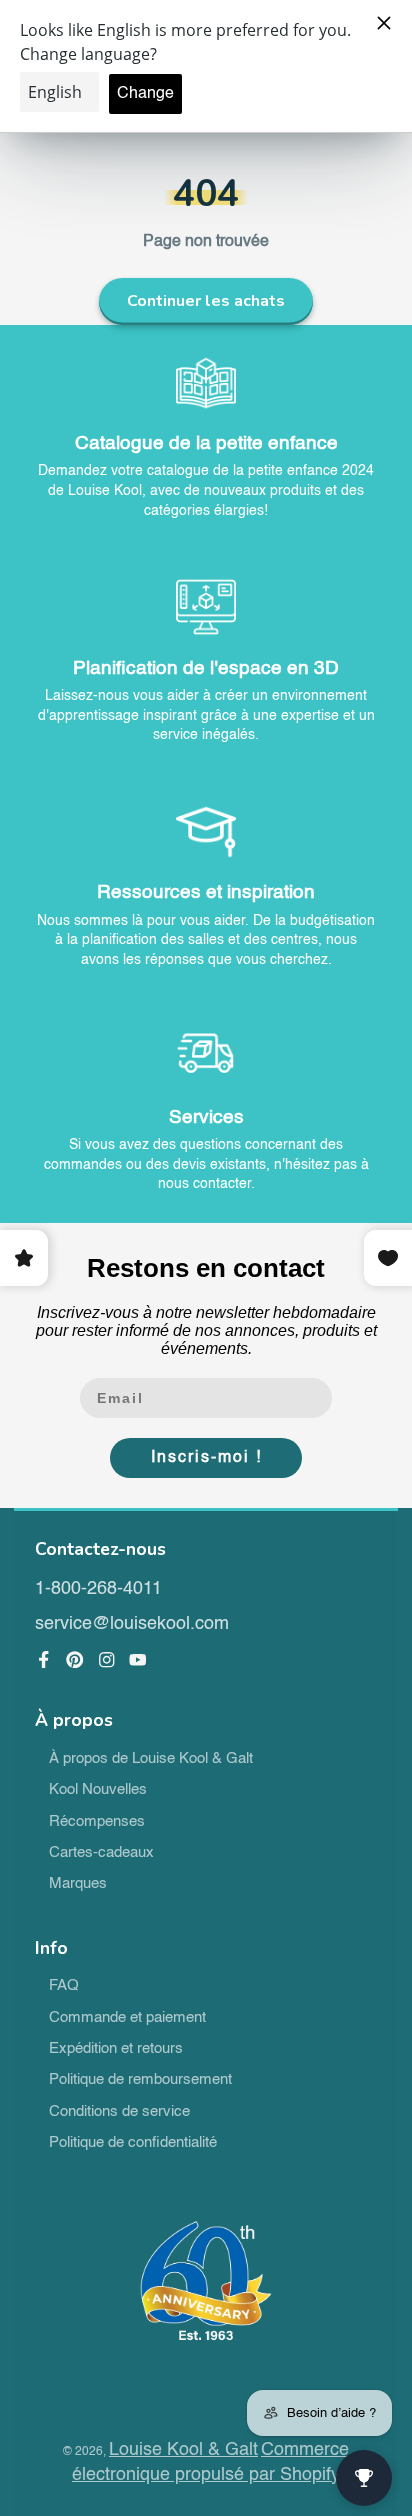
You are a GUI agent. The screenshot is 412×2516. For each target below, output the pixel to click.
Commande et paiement (127, 2018)
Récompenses (97, 1822)
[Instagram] (107, 1660)
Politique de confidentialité (133, 2143)
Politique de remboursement (140, 2080)
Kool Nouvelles (98, 1790)
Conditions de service (119, 2112)
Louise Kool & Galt (183, 2450)
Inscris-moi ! (206, 1458)
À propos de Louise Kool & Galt (151, 1759)
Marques (78, 1884)
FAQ (64, 1986)
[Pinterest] (75, 1660)
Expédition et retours (116, 2049)
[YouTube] (138, 1660)
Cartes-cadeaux (101, 1853)
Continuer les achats (206, 301)
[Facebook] (44, 1660)
